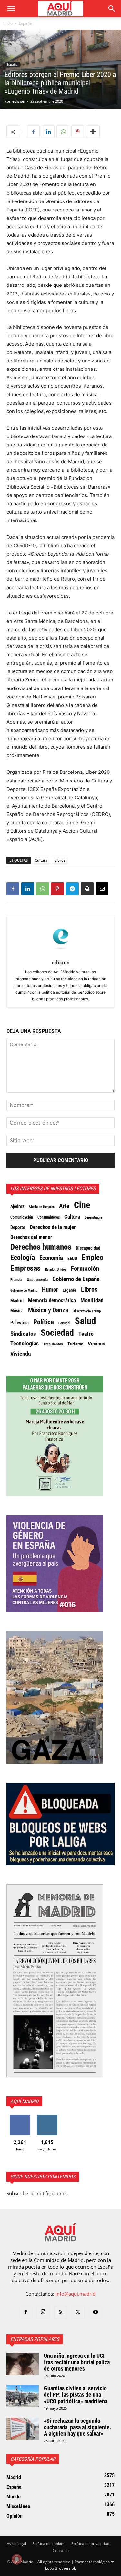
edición (19, 101)
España (25, 23)
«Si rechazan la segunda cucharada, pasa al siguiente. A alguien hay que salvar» (78, 2427)
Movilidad (92, 1300)
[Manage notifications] (17, 2559)
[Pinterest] (78, 132)
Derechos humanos (41, 1247)
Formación (85, 1269)
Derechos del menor (31, 1237)
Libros (60, 860)
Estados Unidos (56, 1269)
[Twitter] (78, 2312)
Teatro (86, 1334)
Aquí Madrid (24, 2101)
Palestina (20, 1323)
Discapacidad (88, 1248)
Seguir (47, 2117)
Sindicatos (23, 1334)
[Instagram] (43, 2312)
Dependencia (93, 1217)
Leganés (70, 1290)
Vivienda (20, 1354)
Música (17, 1311)
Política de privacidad (90, 2544)
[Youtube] (96, 2312)
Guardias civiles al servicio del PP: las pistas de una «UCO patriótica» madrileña (76, 2395)
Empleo (92, 1258)
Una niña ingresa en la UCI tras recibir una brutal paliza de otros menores (77, 2362)
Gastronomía (37, 1280)
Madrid (17, 1301)
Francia (16, 1280)
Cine (82, 1205)
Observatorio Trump (87, 1311)
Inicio (8, 23)
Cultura (41, 860)
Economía (51, 1258)
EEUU (72, 1258)
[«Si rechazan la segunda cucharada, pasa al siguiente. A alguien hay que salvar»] (23, 2429)
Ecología (23, 1258)
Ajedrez (17, 1207)
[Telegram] (72, 889)
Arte (64, 1206)
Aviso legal (16, 2544)
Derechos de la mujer (53, 1227)
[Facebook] (33, 132)
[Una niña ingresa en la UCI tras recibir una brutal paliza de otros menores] (23, 2364)
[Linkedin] (48, 132)
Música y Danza (48, 1310)
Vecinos (96, 1344)
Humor (50, 1290)
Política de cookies (49, 2544)
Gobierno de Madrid (24, 1291)
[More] (93, 132)
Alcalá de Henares (42, 1207)
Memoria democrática (52, 1301)
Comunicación (22, 1217)
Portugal (64, 1323)
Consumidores (49, 1217)
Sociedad (57, 1333)
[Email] (102, 889)
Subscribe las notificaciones (37, 2193)
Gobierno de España (76, 1279)
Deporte (18, 1227)
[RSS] (61, 2312)
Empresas (25, 1268)
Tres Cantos (53, 1344)
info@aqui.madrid (76, 2294)
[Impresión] (87, 889)
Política (44, 1322)
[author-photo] (61, 954)
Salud (85, 1321)
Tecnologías (25, 1344)
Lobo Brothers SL (60, 2568)
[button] (11, 9)
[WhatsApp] (63, 132)
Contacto (61, 2550)
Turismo (75, 1344)
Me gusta (20, 2117)
